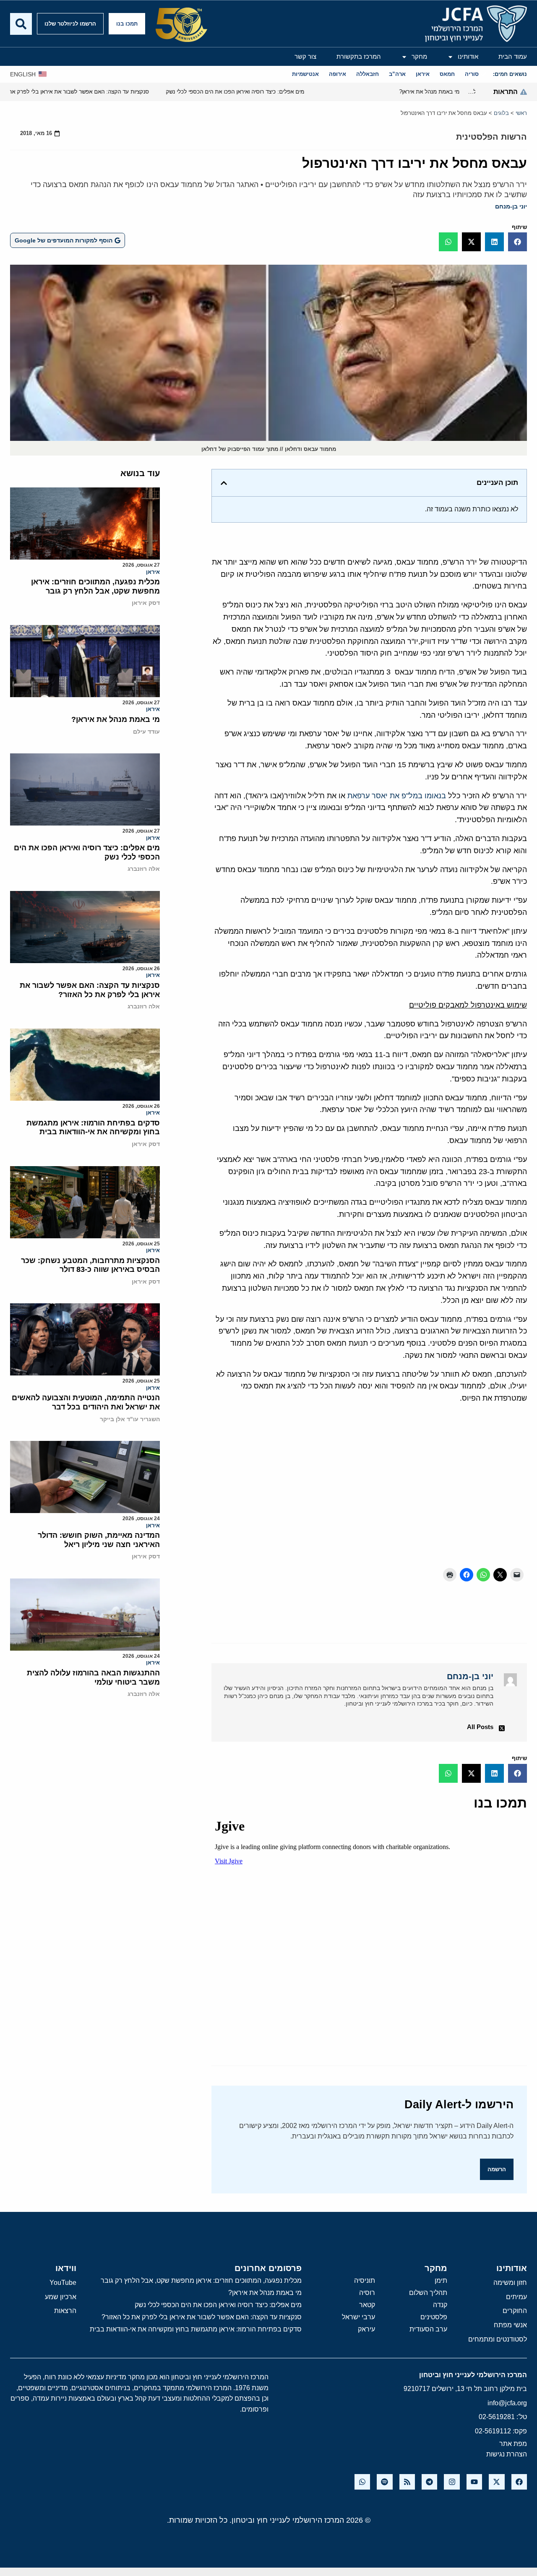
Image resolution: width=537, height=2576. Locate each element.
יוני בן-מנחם (511, 206)
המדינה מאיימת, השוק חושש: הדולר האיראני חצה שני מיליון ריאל (99, 1540)
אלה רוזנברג (144, 869)
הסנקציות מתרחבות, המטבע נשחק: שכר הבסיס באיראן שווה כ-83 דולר (90, 1265)
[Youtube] (474, 2482)
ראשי (521, 113)
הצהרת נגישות (507, 2454)
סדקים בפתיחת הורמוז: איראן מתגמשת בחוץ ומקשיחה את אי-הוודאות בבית (93, 1128)
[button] (517, 242)
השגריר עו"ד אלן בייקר (130, 1419)
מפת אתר (513, 2444)
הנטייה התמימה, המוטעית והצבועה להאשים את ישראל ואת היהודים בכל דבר (86, 1402)
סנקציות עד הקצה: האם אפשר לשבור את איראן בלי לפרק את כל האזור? (90, 990)
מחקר (419, 56)
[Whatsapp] (362, 2482)
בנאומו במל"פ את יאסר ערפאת (397, 796)
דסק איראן (146, 603)
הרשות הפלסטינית (491, 137)
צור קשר (305, 56)
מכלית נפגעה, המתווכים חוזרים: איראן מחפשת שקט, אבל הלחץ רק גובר (95, 586)
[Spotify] (385, 2482)
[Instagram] (452, 2482)
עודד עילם (146, 732)
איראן (153, 572)
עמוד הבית (513, 56)
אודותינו (468, 56)
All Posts (480, 1727)
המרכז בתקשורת (359, 56)
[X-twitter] (497, 2482)
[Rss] (407, 2482)
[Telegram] (429, 2482)
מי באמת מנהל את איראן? (116, 719)
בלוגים (501, 113)
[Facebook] (519, 2482)
